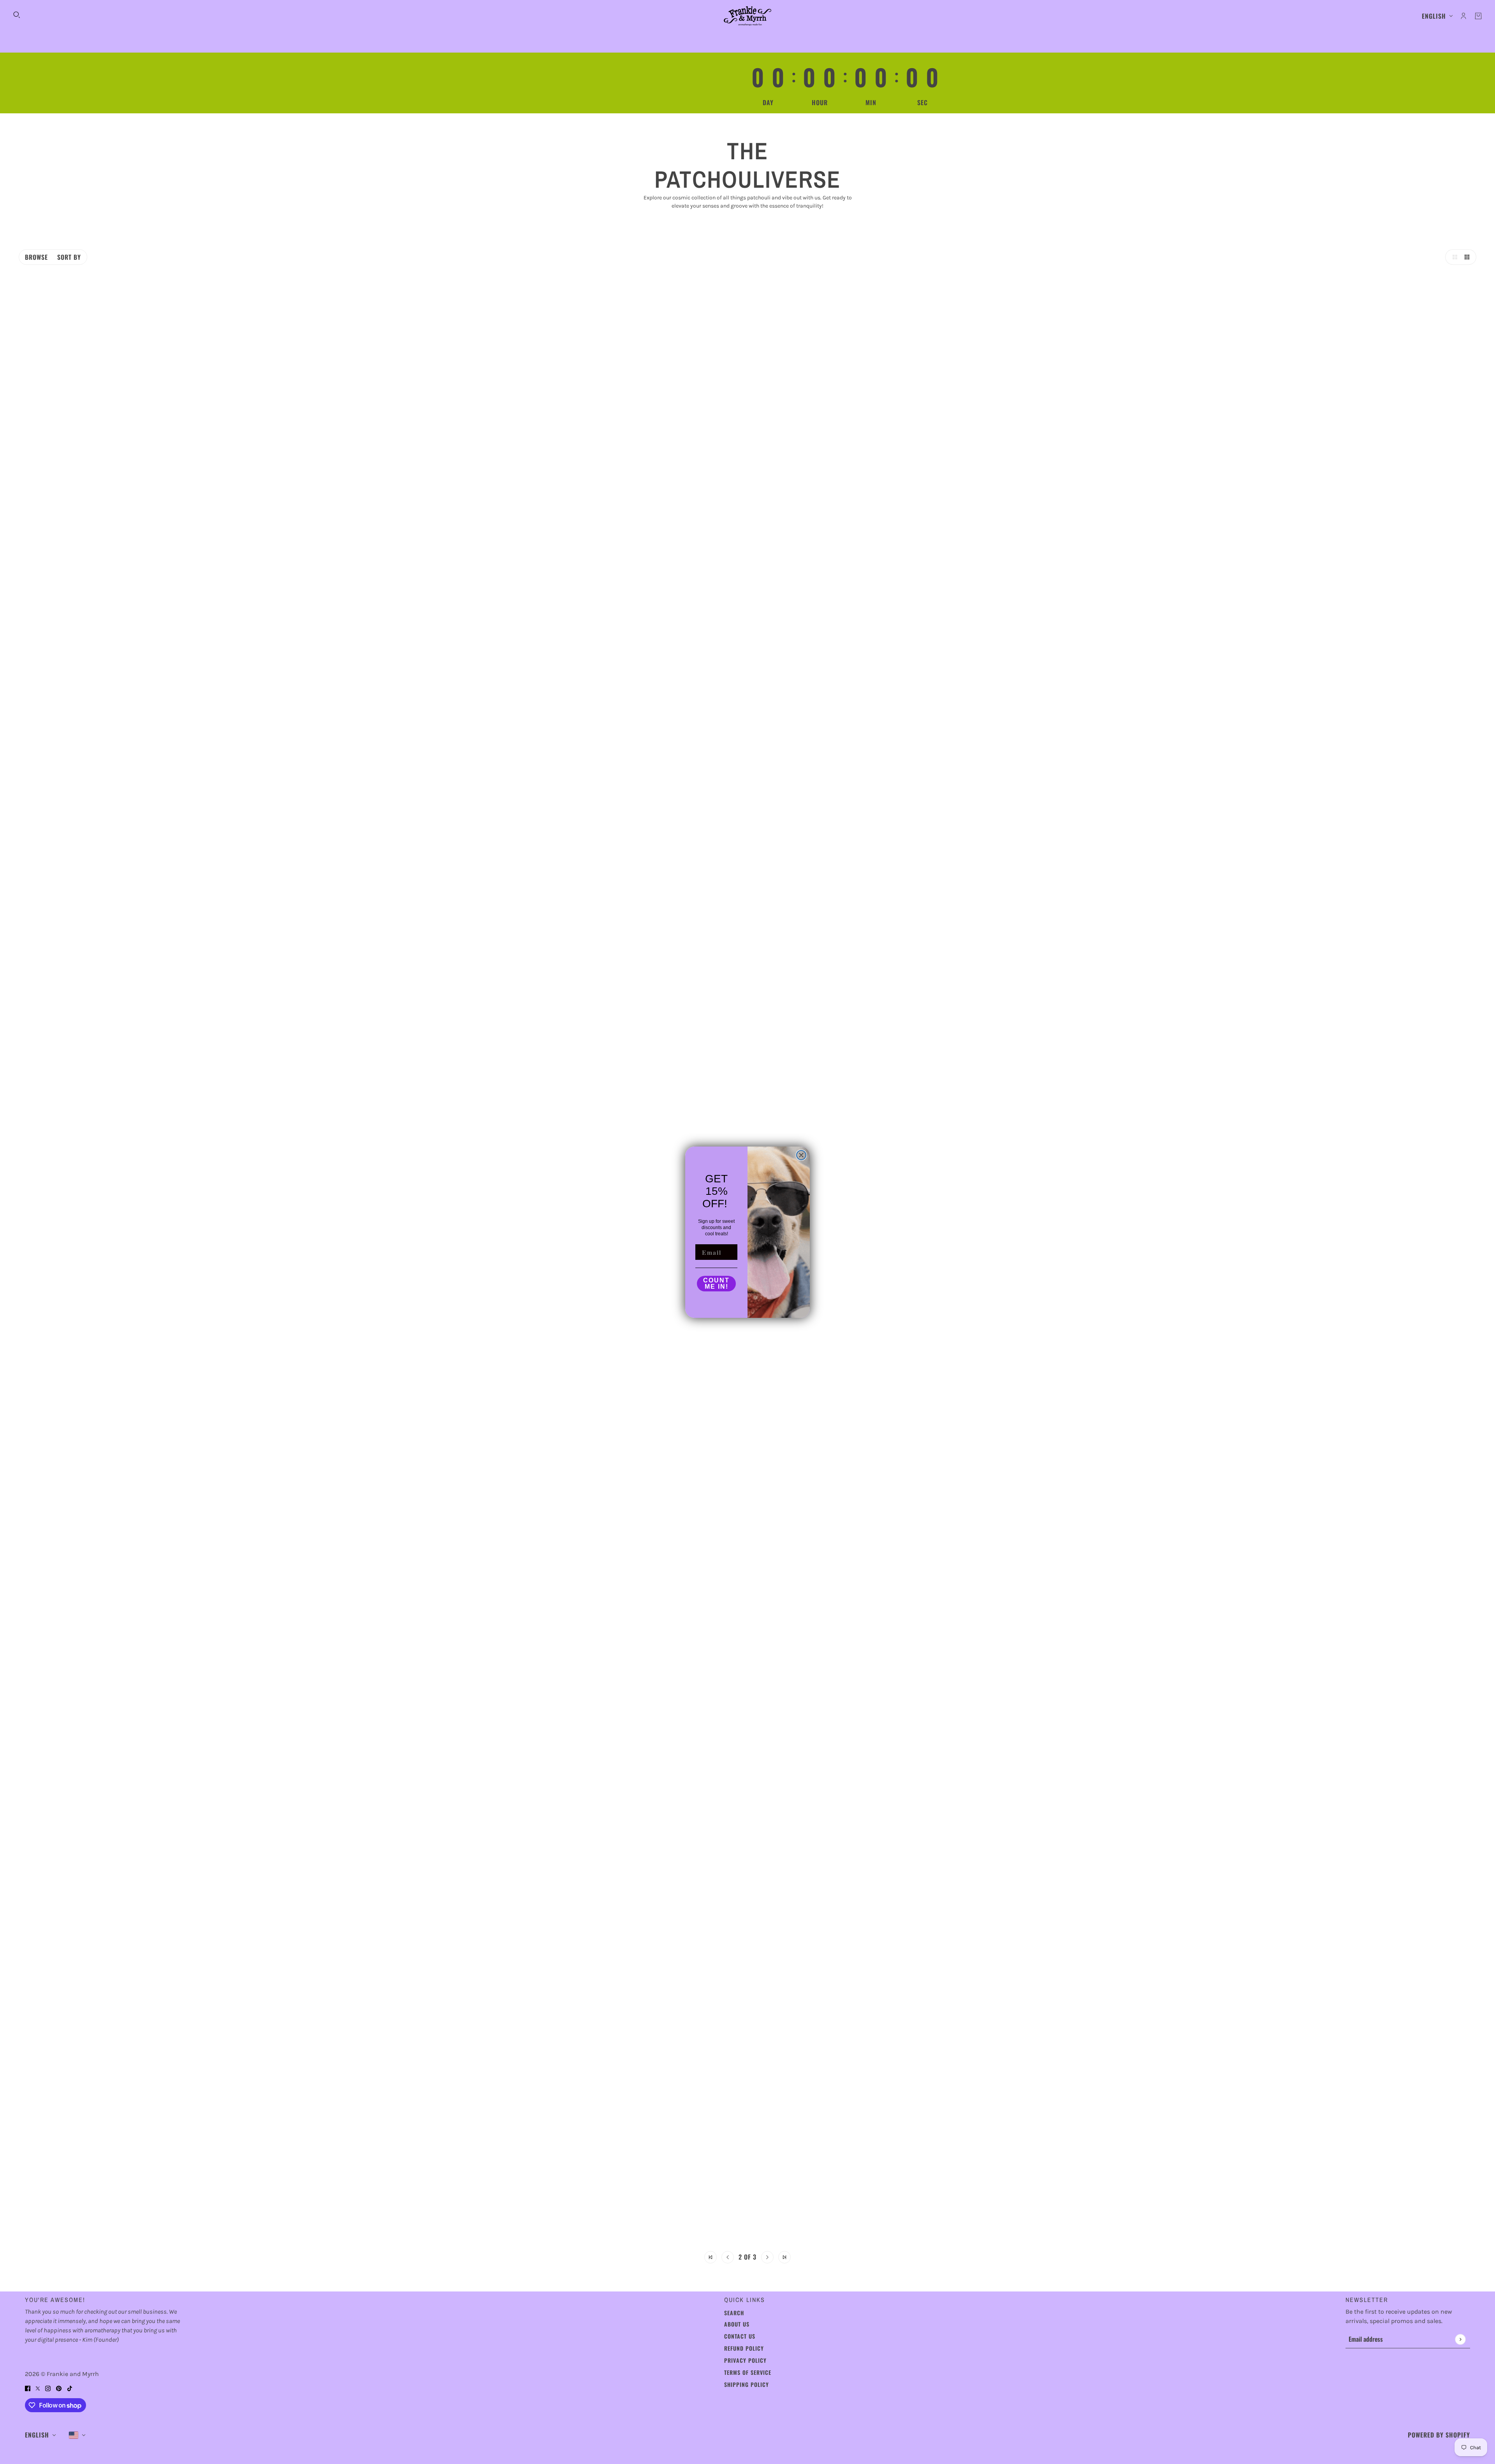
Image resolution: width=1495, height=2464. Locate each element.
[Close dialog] (801, 1155)
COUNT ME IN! (716, 1283)
